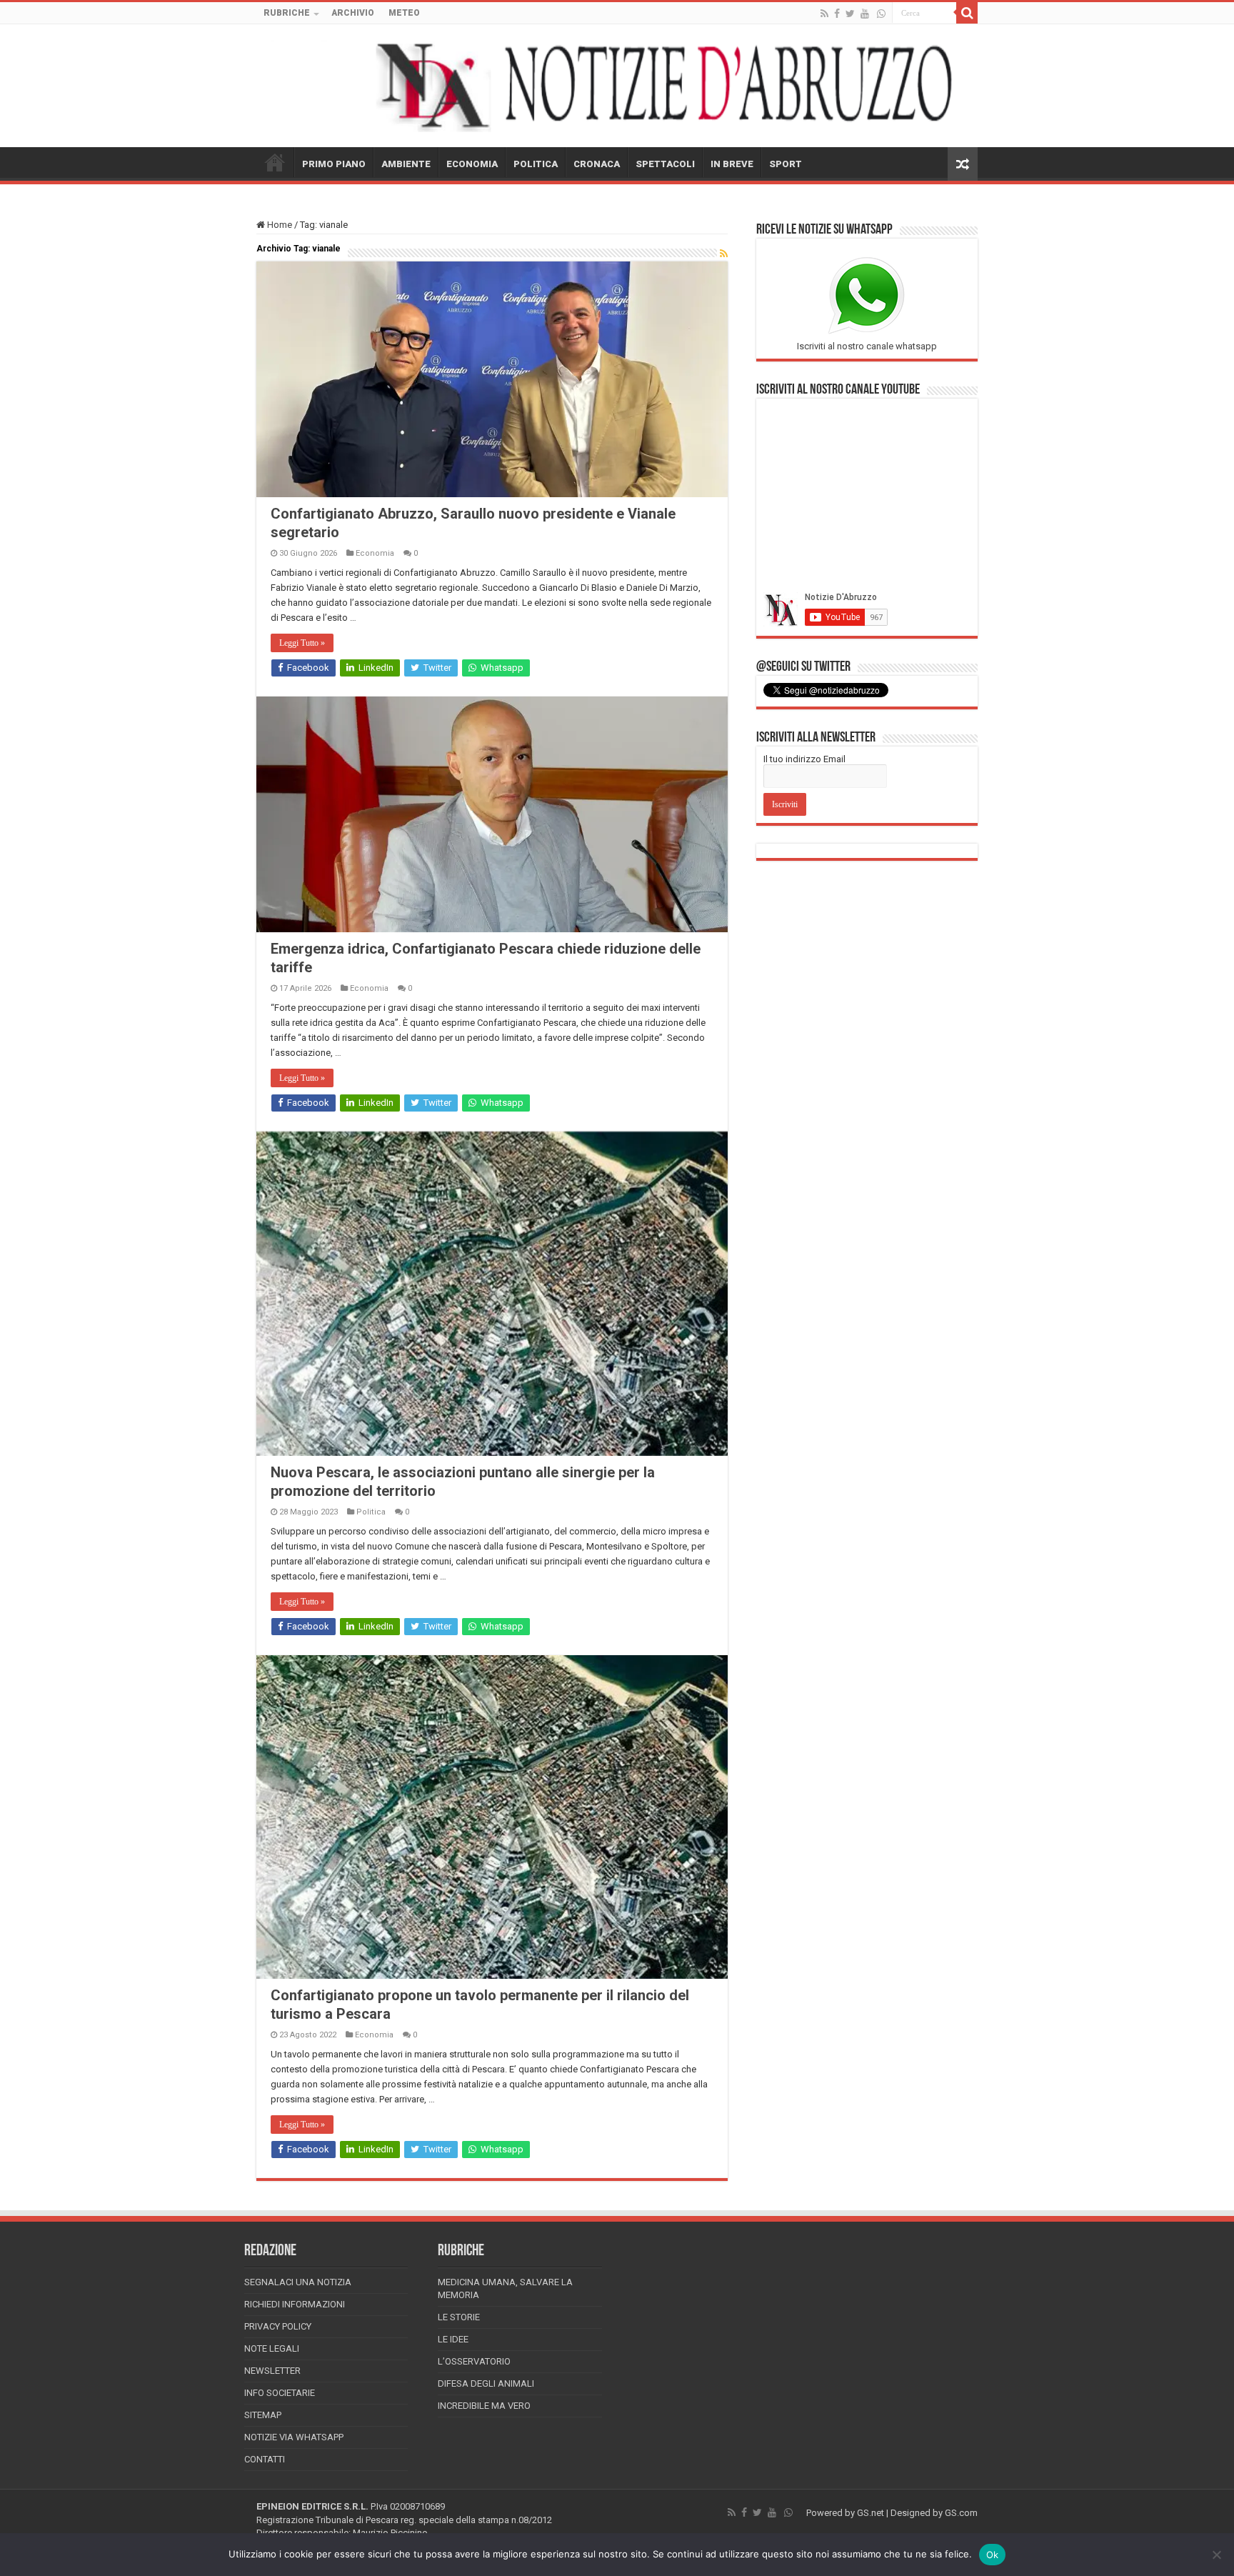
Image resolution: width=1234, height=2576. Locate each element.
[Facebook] (837, 14)
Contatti (265, 2459)
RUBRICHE (287, 13)
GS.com (961, 2513)
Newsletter (272, 2371)
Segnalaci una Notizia (298, 2282)
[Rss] (824, 14)
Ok (993, 2555)
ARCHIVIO (353, 13)
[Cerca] (967, 13)
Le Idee (453, 2339)
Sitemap (263, 2415)
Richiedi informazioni (295, 2304)
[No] (1216, 2555)
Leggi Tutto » (302, 643)
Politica (371, 1512)
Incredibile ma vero (484, 2406)
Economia (375, 553)
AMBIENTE (406, 164)
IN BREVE (732, 164)
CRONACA (597, 164)
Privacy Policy (278, 2326)
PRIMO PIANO (334, 164)
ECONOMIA (472, 164)
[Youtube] (865, 14)
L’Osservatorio (474, 2361)
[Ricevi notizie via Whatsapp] (881, 14)
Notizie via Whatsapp (294, 2437)
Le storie (459, 2317)
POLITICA (536, 164)
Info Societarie (280, 2393)
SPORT (786, 164)
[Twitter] (850, 14)
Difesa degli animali (486, 2383)
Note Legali (272, 2348)
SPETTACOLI (665, 164)
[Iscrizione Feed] (724, 254)
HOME (275, 162)
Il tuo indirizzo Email (804, 759)
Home (279, 225)
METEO (404, 13)
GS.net (871, 2513)
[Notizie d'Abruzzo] (617, 86)
